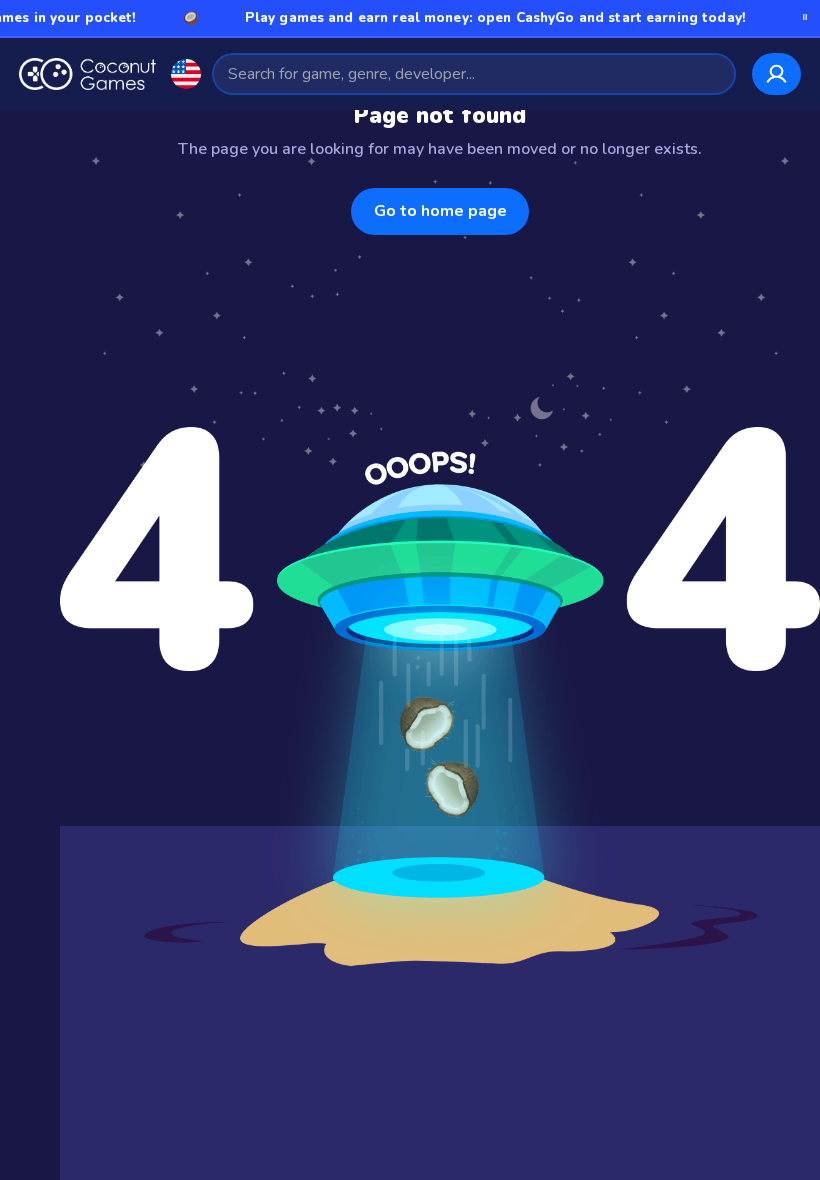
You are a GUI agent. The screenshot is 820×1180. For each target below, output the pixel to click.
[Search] (711, 73)
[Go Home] (87, 74)
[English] (186, 74)
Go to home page (440, 211)
